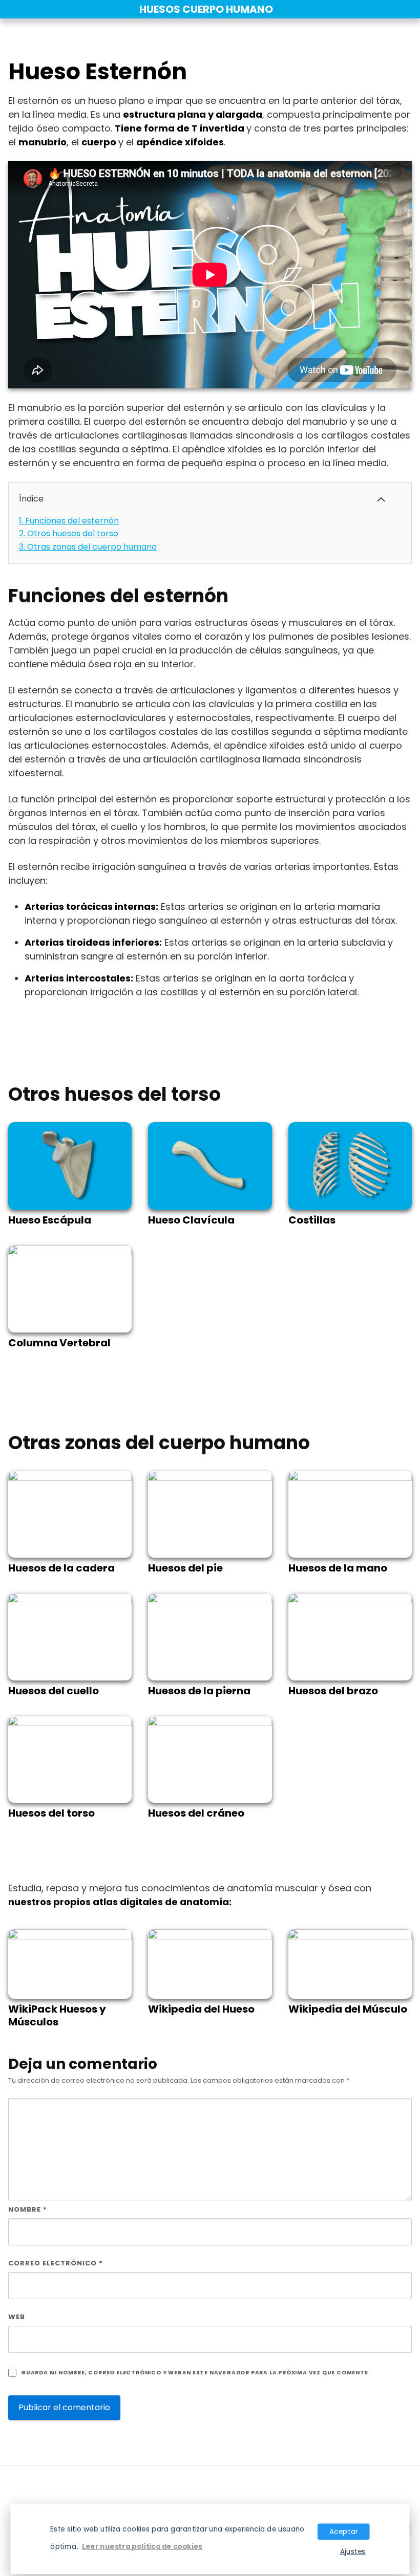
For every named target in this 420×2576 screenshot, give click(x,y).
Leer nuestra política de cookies (142, 2546)
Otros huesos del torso (69, 533)
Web (17, 2317)
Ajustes (353, 2551)
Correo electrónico (56, 2263)
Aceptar (344, 2531)
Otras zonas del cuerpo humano (88, 547)
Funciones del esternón (69, 521)
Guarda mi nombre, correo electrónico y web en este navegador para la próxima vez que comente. (195, 2373)
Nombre (28, 2209)
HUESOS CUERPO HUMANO (206, 9)
